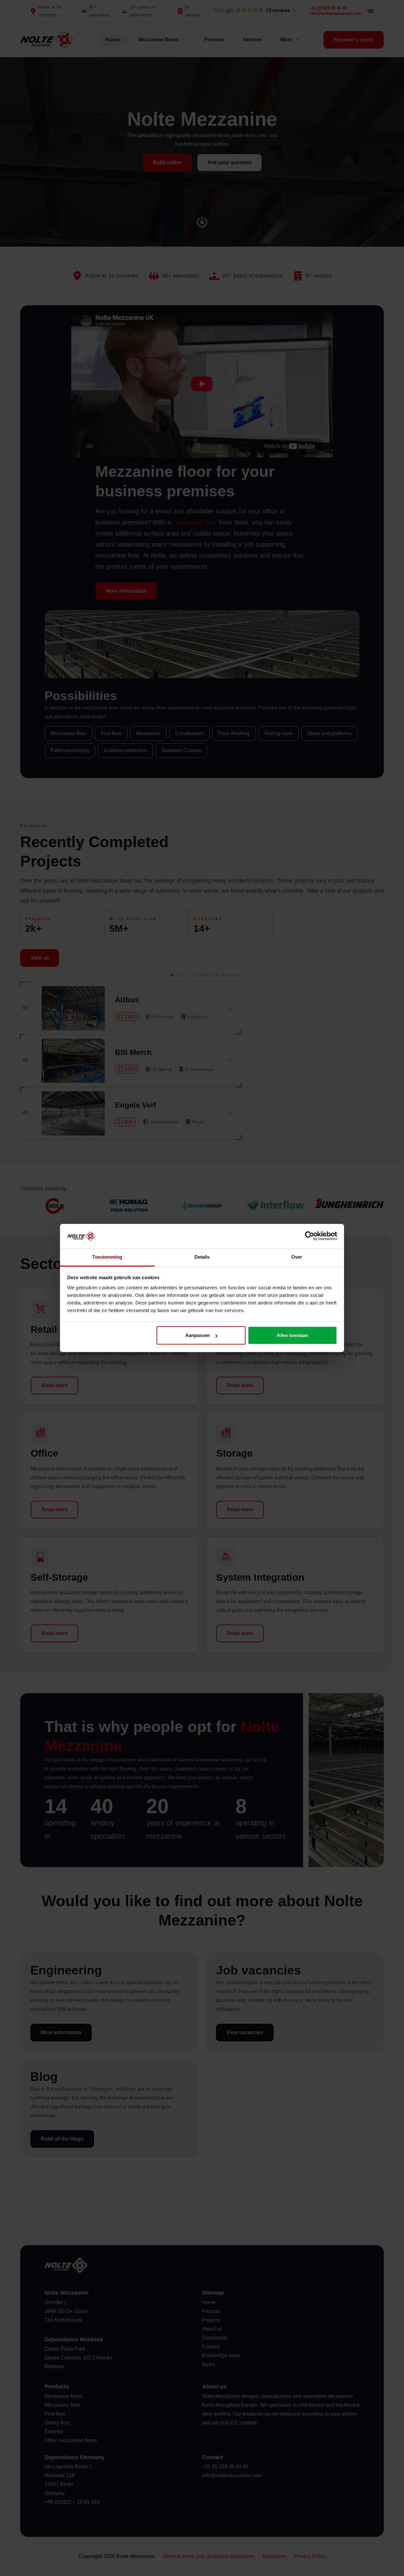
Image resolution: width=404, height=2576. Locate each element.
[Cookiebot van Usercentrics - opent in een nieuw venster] (309, 1236)
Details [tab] (202, 1257)
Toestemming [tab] (107, 1257)
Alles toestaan (292, 1335)
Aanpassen (198, 1335)
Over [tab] (297, 1257)
